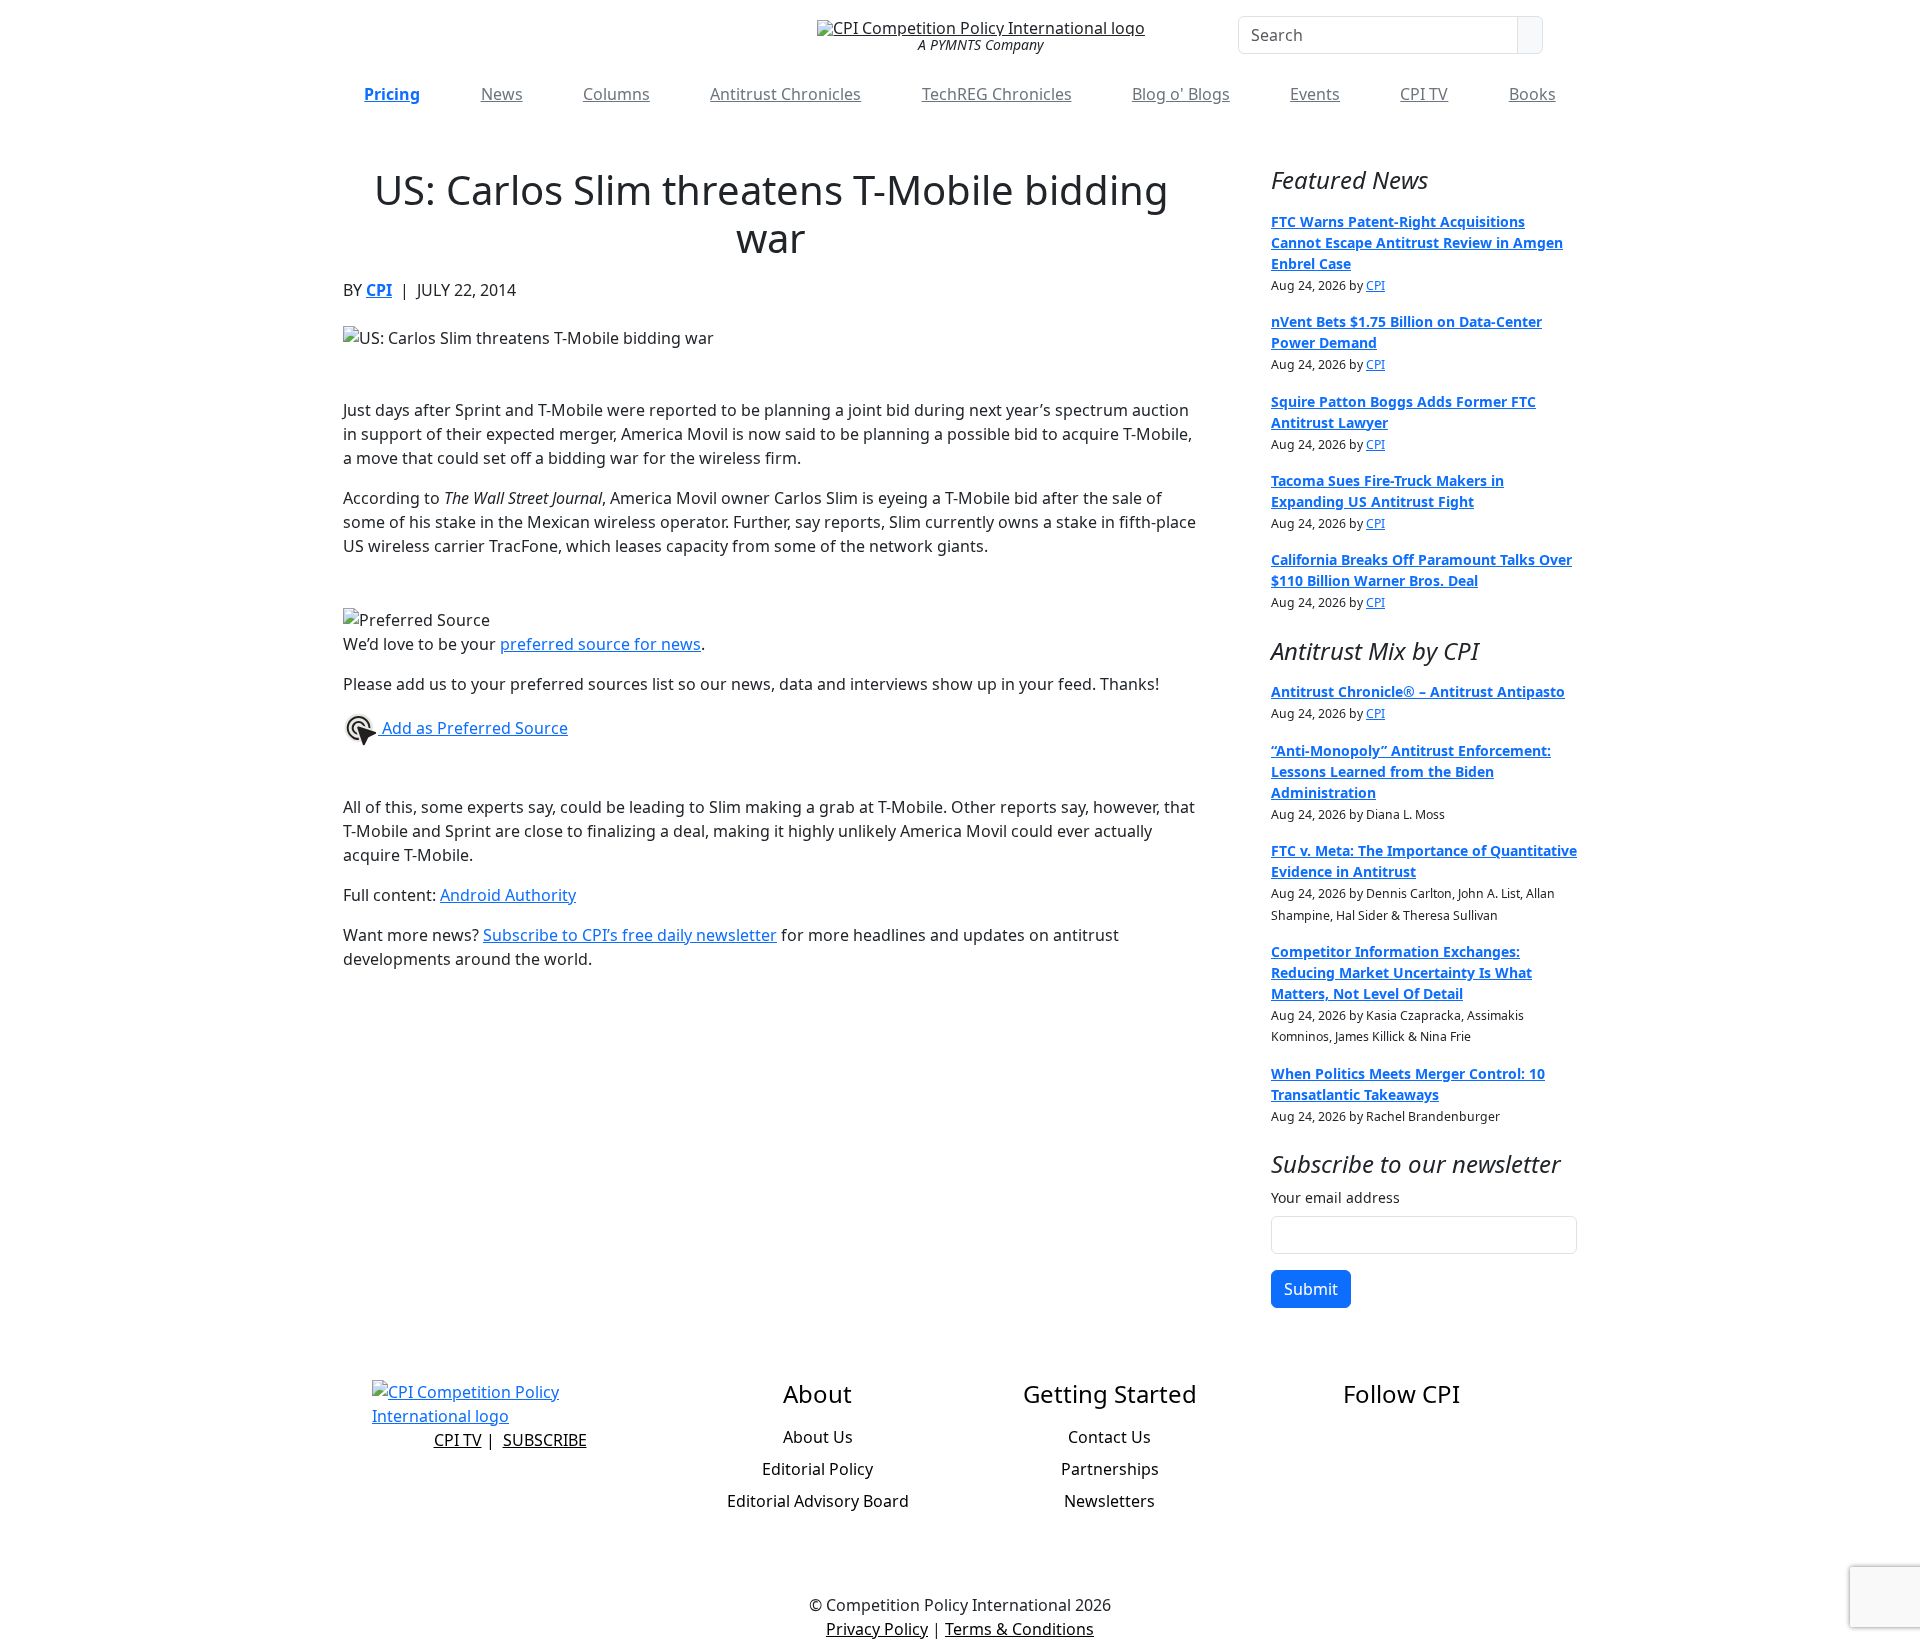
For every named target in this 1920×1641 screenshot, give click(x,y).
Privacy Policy (877, 1629)
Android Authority (508, 895)
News (502, 94)
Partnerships (1110, 1469)
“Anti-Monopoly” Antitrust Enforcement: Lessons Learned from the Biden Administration (1411, 771)
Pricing (392, 94)
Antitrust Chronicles (785, 94)
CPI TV (1424, 94)
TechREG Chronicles (997, 94)
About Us (818, 1437)
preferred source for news (600, 644)
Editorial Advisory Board (818, 1501)
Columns (616, 94)
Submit (1311, 1289)
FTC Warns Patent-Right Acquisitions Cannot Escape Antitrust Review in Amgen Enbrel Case (1417, 242)
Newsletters (1109, 1501)
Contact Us (1109, 1437)
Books (1532, 94)
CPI (379, 290)
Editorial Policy (817, 1469)
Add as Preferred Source (473, 728)
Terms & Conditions (1019, 1629)
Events (1315, 94)
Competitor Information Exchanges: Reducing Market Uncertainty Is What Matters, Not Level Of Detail (1401, 972)
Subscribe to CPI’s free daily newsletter (630, 935)
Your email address (1335, 1197)
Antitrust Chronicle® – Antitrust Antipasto (1418, 691)
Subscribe (545, 1440)
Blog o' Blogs (1181, 94)
